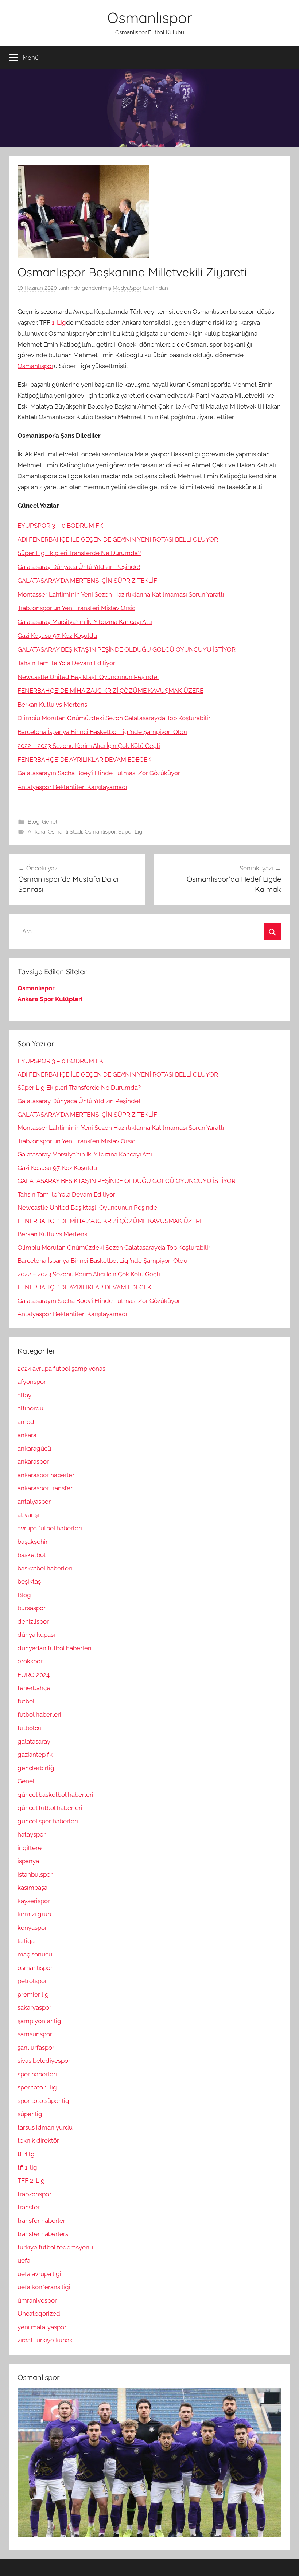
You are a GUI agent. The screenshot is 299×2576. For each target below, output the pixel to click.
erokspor (30, 1661)
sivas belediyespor (44, 2061)
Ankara (36, 832)
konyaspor (32, 1928)
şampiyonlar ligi (40, 2021)
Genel (50, 822)
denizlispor (33, 1621)
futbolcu (30, 1728)
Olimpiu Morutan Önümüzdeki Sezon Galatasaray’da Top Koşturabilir (114, 718)
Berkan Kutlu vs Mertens (52, 705)
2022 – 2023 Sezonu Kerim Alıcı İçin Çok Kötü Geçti (89, 746)
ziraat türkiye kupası (46, 2340)
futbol (26, 1701)
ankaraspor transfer (45, 1488)
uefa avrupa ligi (39, 2274)
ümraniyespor (37, 2300)
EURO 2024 (34, 1675)
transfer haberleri (42, 2221)
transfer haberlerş (43, 2234)
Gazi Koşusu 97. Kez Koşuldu (57, 636)
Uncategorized (39, 2314)
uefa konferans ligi (44, 2287)
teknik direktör (38, 2140)
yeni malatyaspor (42, 2327)
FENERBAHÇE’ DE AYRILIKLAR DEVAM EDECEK (84, 760)
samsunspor (35, 2034)
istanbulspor (35, 1874)
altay (24, 1395)
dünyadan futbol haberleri (55, 1648)
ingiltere (30, 1848)
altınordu (30, 1408)
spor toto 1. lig (37, 2087)
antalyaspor (34, 1502)
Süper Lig (130, 832)
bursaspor (32, 1608)
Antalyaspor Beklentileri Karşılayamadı (72, 787)
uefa (24, 2260)
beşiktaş (29, 1581)
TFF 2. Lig (31, 2181)
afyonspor (32, 1382)
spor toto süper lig (43, 2101)
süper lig (30, 2114)
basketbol (32, 1555)
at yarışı (28, 1515)
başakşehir (33, 1542)
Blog (34, 822)
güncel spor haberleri (48, 1821)
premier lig (33, 1994)
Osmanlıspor (150, 17)
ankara (27, 1435)
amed (26, 1422)
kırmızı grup (34, 1914)
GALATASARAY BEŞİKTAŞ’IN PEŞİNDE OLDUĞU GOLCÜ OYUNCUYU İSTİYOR (127, 649)
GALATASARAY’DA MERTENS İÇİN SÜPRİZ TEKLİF (87, 581)
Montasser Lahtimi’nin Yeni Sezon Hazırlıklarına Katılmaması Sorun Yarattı (121, 594)
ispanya (28, 1861)
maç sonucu (35, 1954)
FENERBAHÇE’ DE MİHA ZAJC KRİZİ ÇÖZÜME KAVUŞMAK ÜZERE (110, 691)
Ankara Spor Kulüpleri (50, 999)
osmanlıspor (35, 1968)
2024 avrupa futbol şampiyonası (62, 1369)
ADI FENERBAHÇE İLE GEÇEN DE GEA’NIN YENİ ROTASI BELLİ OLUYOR (118, 539)
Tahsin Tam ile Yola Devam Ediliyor (66, 663)
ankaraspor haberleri (47, 1475)
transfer (29, 2207)
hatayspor (32, 1834)
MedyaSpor (127, 288)
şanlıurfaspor (36, 2048)
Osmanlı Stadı (65, 832)
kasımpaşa (32, 1888)
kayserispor (34, 1901)
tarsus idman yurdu (45, 2127)
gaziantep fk (35, 1755)
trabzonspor (34, 2194)
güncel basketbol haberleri (55, 1795)
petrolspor (32, 1981)
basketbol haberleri (45, 1568)
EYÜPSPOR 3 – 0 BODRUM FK (60, 526)
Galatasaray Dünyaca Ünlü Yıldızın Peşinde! (79, 567)
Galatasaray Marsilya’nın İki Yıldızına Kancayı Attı (85, 622)
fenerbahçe (34, 1688)
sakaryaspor (34, 2007)
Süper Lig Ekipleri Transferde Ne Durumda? (79, 553)
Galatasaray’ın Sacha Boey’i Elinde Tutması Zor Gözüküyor (99, 773)
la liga (26, 1941)
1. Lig (59, 323)
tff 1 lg (26, 2154)
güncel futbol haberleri (50, 1808)
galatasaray (34, 1741)
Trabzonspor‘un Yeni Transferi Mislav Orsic (76, 608)
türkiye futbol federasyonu (55, 2247)
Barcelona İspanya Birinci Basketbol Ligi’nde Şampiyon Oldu (102, 732)
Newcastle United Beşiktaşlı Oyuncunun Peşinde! (88, 677)
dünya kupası (36, 1635)
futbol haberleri (39, 1714)
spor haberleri (37, 2074)
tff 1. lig (27, 2167)
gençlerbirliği (37, 1768)
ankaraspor (33, 1461)
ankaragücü (34, 1448)
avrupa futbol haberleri (50, 1528)
